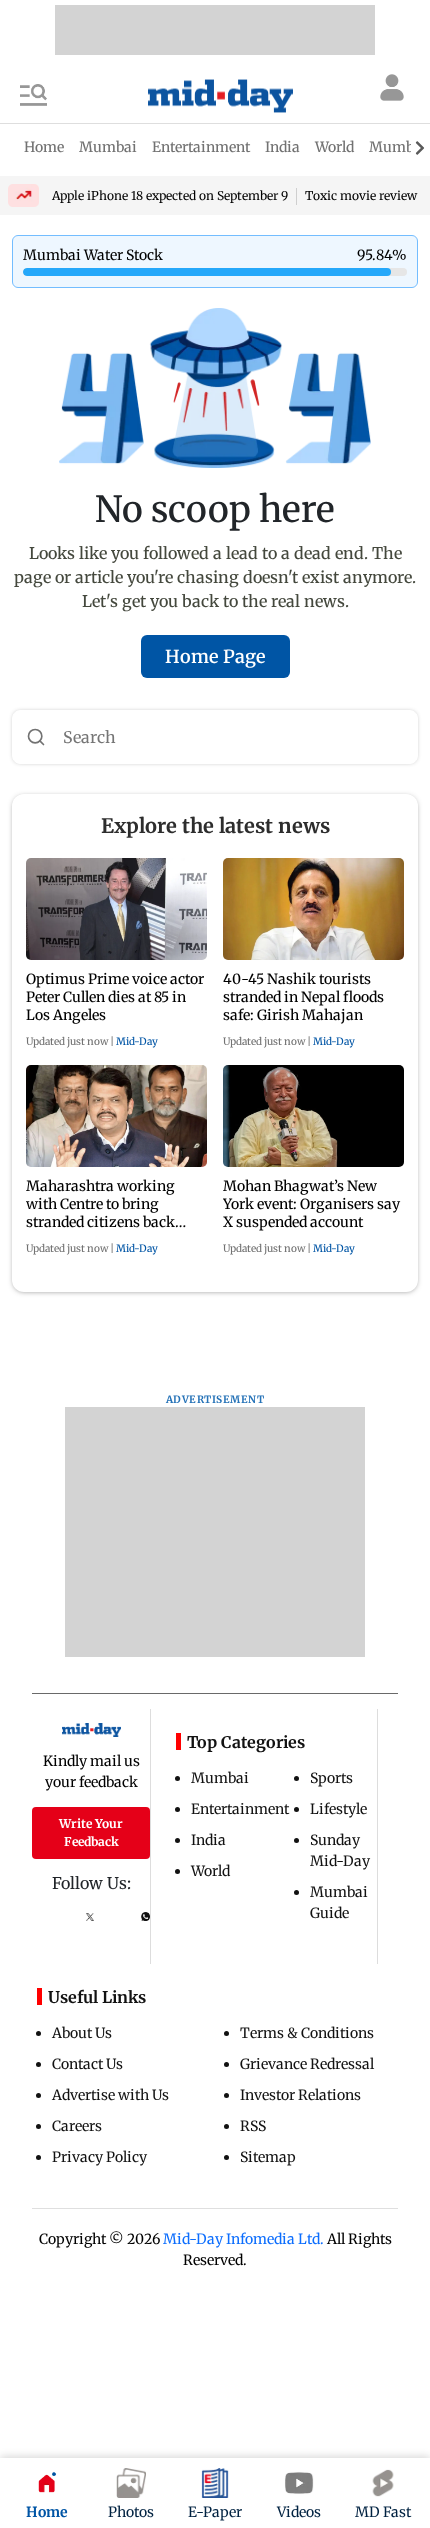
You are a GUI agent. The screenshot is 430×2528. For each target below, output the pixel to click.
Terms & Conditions (307, 2033)
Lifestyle (338, 1809)
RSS (253, 2126)
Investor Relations (300, 2095)
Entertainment (240, 1809)
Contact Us (87, 2064)
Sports (331, 1778)
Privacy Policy (99, 2157)
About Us (82, 2033)
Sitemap (268, 2157)
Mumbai (220, 1778)
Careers (77, 2126)
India (208, 1840)
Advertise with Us (110, 2095)
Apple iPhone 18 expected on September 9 (170, 195)
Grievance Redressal (307, 2064)
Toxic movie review (361, 195)
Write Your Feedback (91, 1832)
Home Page (215, 656)
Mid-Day (137, 1041)
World (210, 1871)
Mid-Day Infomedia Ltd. (243, 2239)
